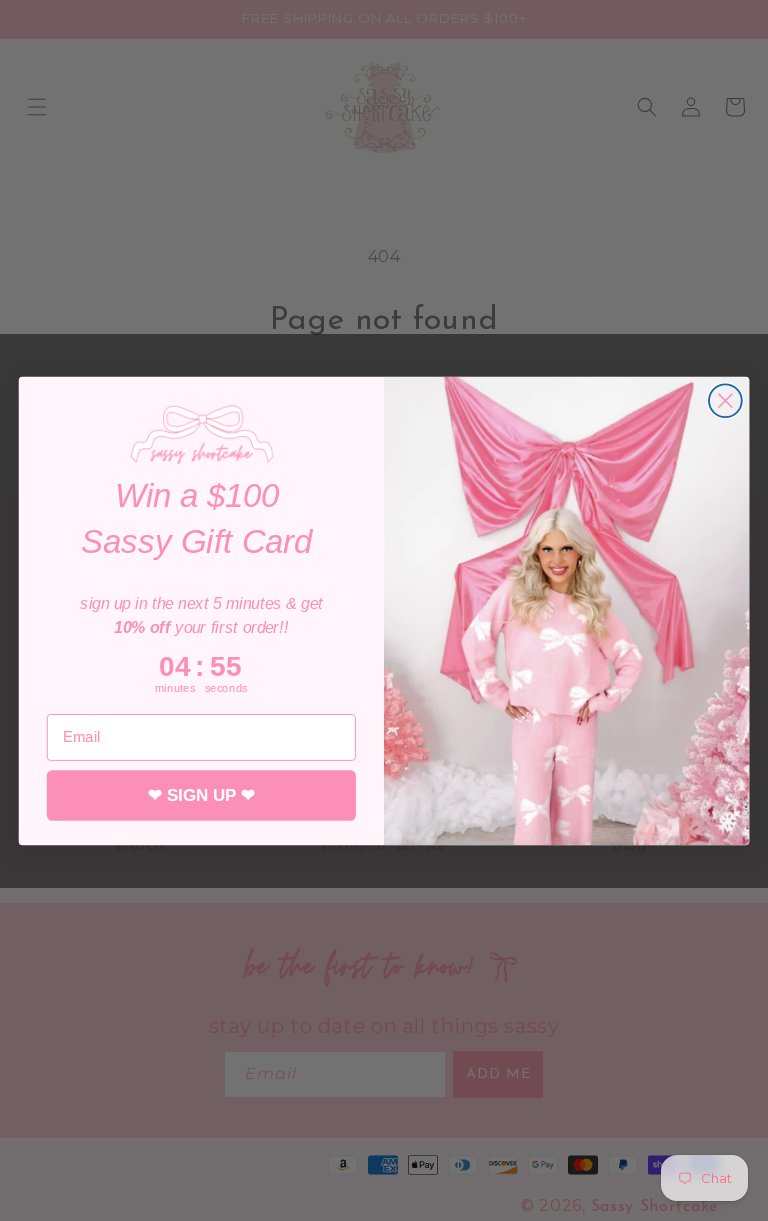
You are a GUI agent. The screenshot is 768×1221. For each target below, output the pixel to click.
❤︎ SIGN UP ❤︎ (201, 794)
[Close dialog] (725, 400)
